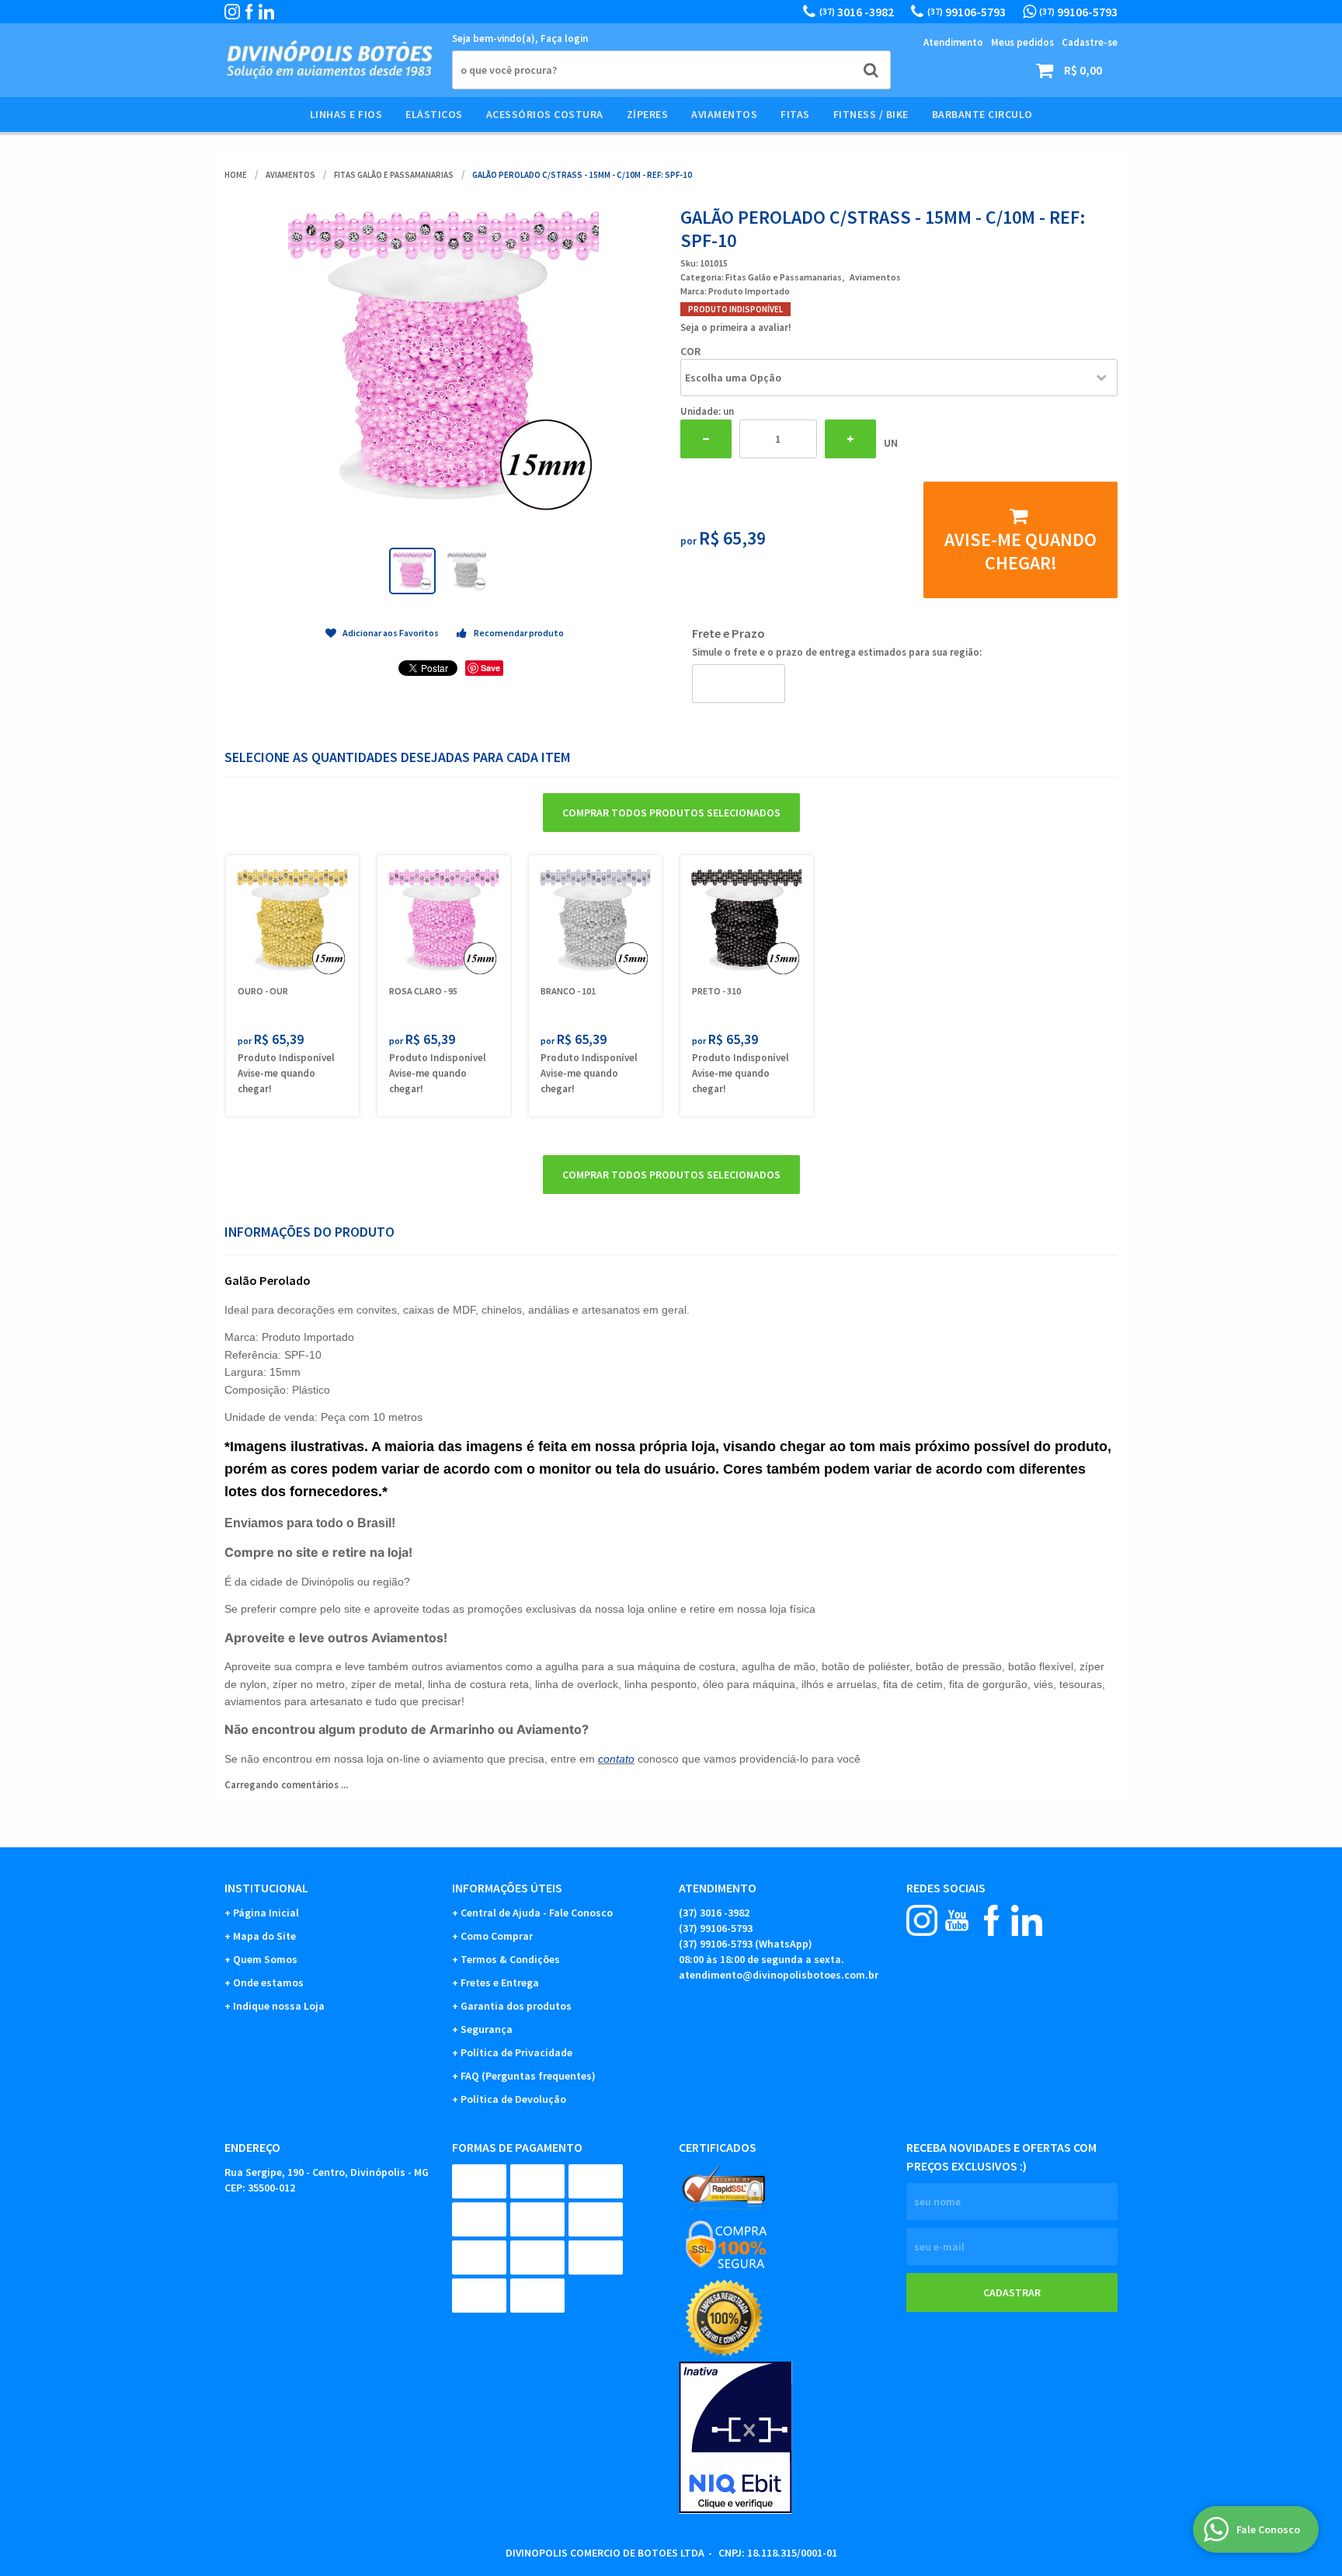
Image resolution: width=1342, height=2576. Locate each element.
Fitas (795, 114)
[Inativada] (785, 2438)
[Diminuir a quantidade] (706, 439)
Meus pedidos (1022, 42)
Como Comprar (497, 1936)
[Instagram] (232, 12)
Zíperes (648, 114)
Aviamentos (724, 114)
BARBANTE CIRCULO (982, 114)
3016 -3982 (857, 12)
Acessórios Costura (545, 114)
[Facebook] (249, 12)
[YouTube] (957, 1920)
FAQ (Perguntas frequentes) (528, 2076)
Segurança (487, 2029)
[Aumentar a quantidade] (850, 439)
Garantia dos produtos (516, 2006)
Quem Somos (265, 1959)
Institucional (266, 1888)
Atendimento (953, 42)
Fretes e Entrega (500, 1982)
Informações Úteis (507, 1888)
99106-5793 (967, 12)
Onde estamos (268, 1982)
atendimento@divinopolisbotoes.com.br (779, 1975)
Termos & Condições (510, 1959)
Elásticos (434, 114)
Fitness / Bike (871, 114)
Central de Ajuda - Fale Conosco (537, 1913)
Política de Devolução (513, 2099)
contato (616, 1759)
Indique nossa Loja (279, 2006)
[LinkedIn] (266, 12)
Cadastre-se (1090, 42)
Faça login (564, 38)
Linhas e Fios (346, 114)
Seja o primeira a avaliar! (736, 327)
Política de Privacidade (516, 2052)
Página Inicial (266, 1913)
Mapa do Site (264, 1936)
